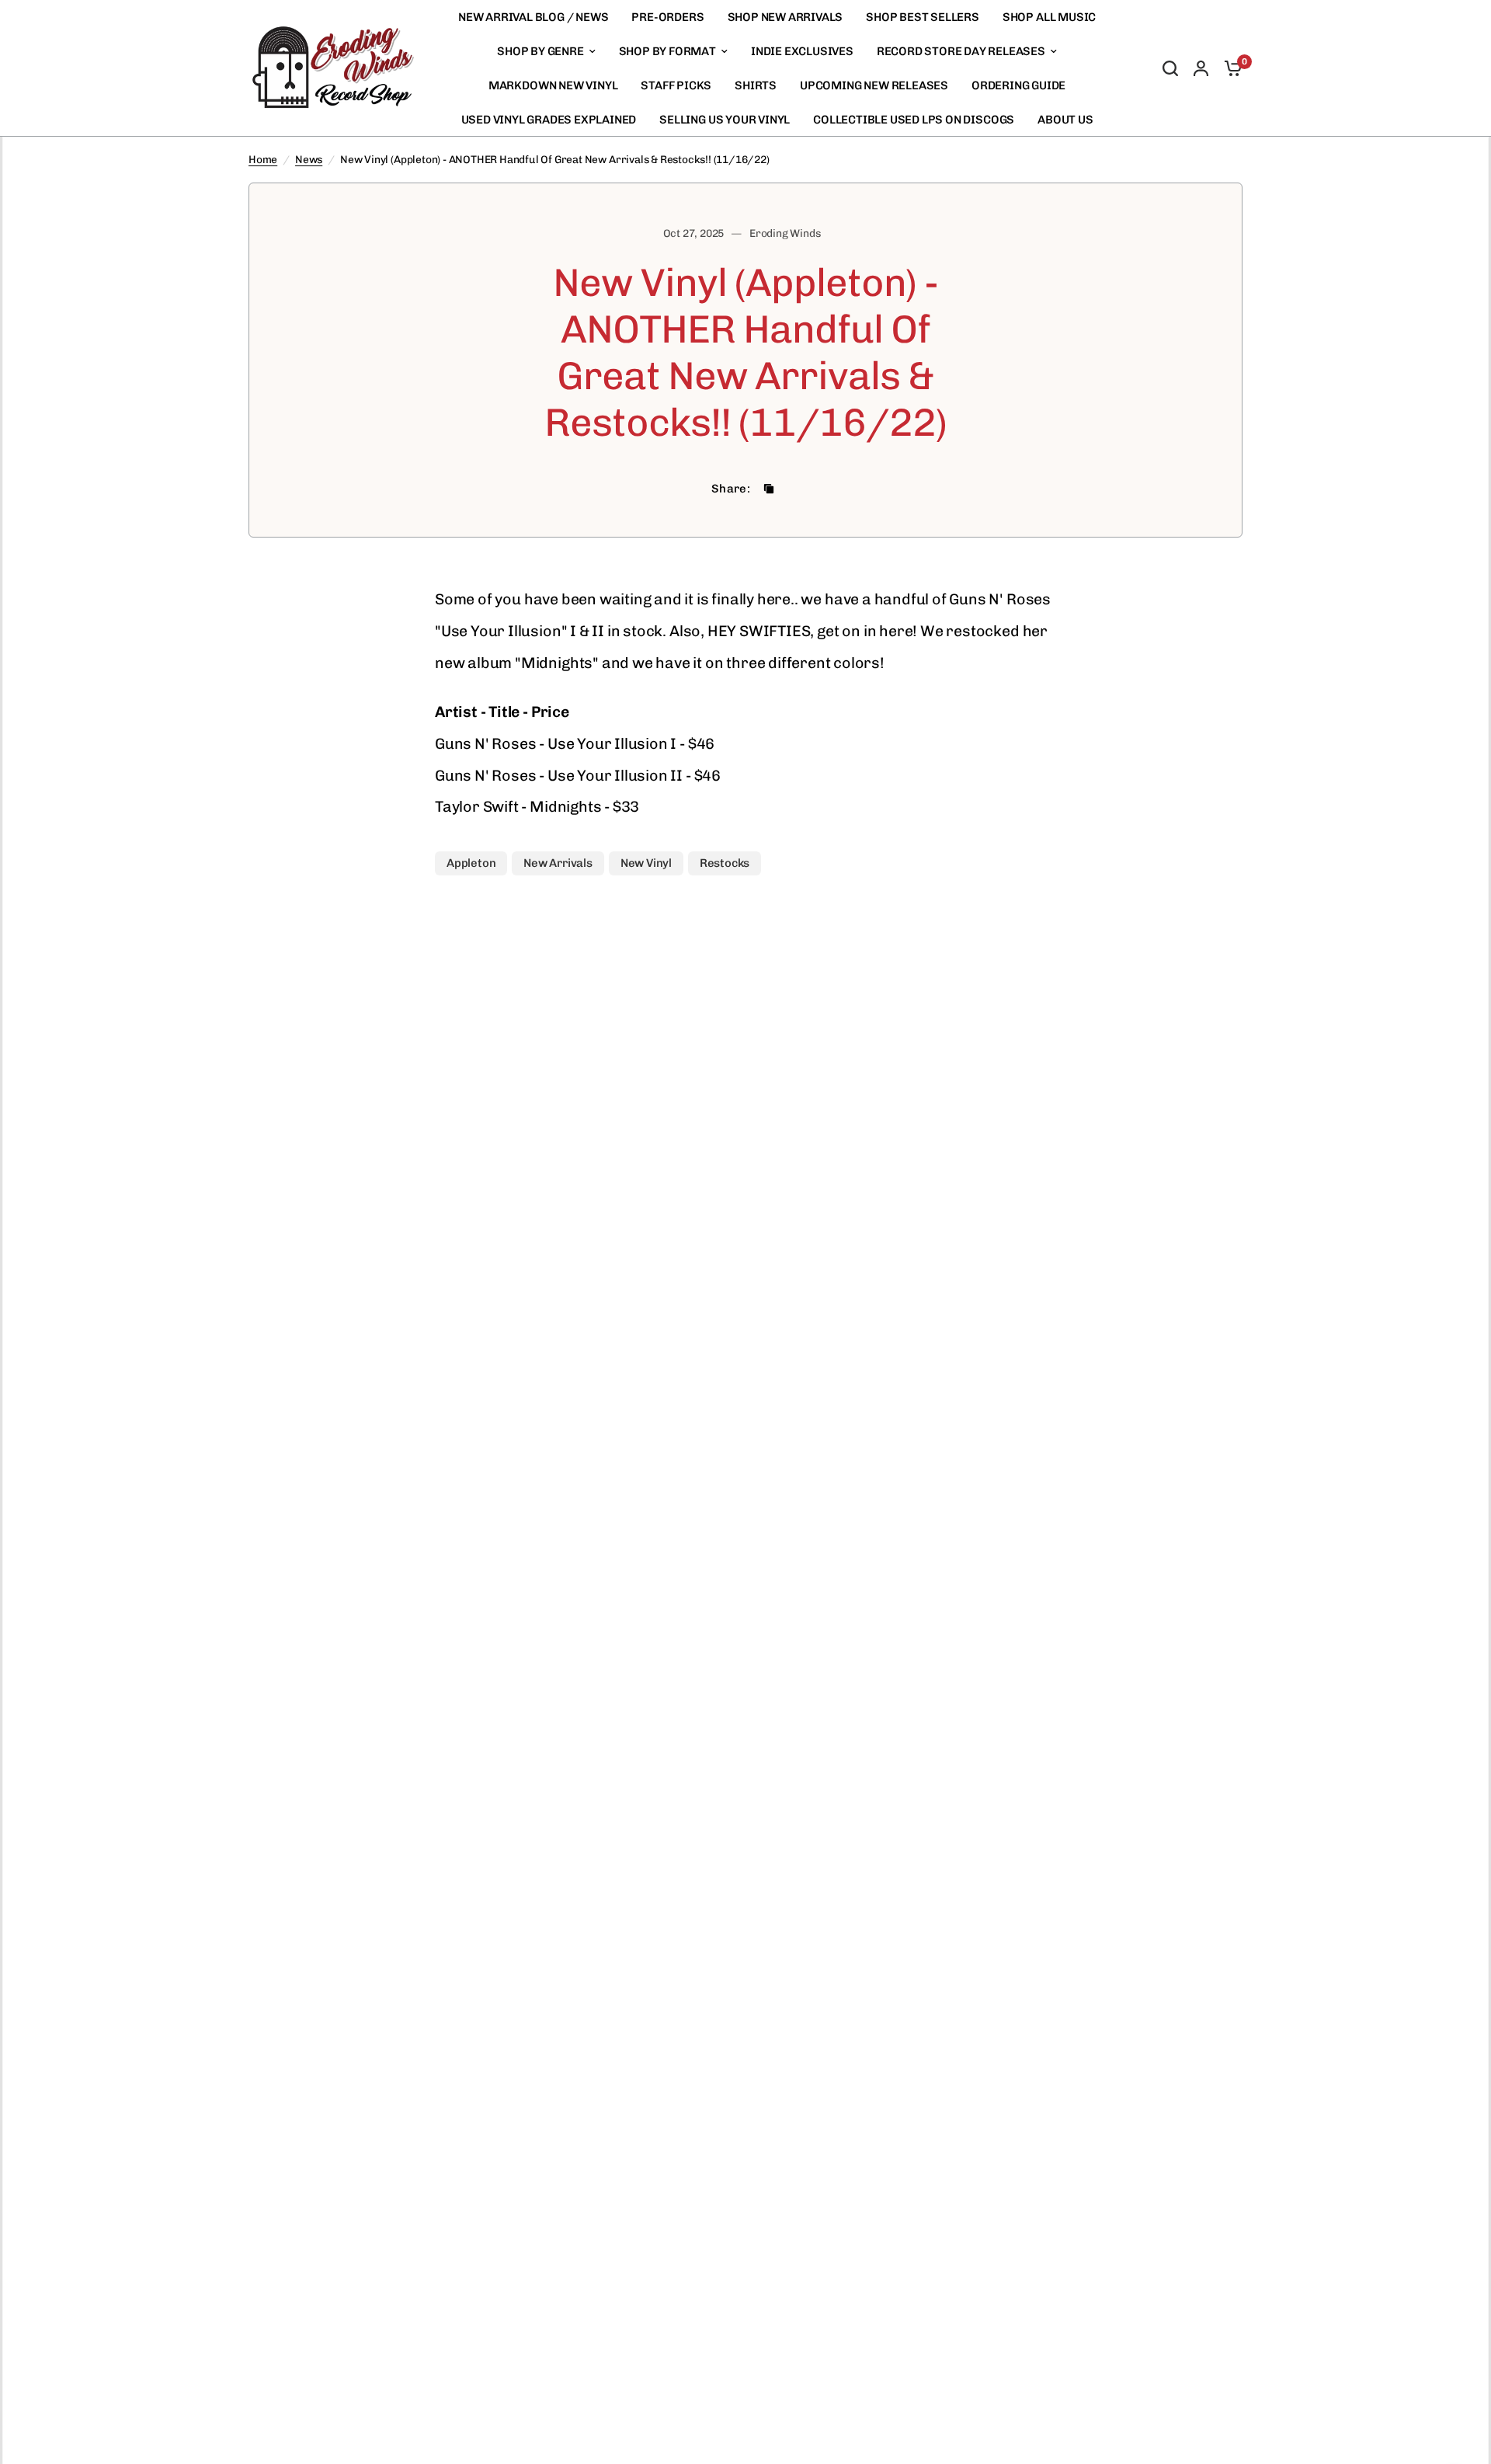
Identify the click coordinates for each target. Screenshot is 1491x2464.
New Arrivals (558, 863)
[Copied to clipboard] (769, 489)
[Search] (1170, 68)
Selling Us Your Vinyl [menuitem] (725, 120)
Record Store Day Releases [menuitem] (961, 51)
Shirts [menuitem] (756, 85)
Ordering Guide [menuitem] (1018, 85)
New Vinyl (646, 863)
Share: (731, 489)
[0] (1229, 68)
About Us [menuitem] (1065, 120)
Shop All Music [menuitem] (1049, 17)
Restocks (725, 863)
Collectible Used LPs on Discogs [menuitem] (914, 120)
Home (263, 159)
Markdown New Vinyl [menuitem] (553, 85)
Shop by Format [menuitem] (667, 51)
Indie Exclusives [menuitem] (802, 51)
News (309, 159)
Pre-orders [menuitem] (667, 17)
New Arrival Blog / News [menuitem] (533, 17)
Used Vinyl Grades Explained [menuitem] (549, 120)
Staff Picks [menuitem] (676, 85)
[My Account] (1201, 68)
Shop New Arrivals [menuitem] (785, 17)
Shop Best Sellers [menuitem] (923, 17)
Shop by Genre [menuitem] (540, 51)
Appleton (471, 863)
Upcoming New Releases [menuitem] (874, 85)
